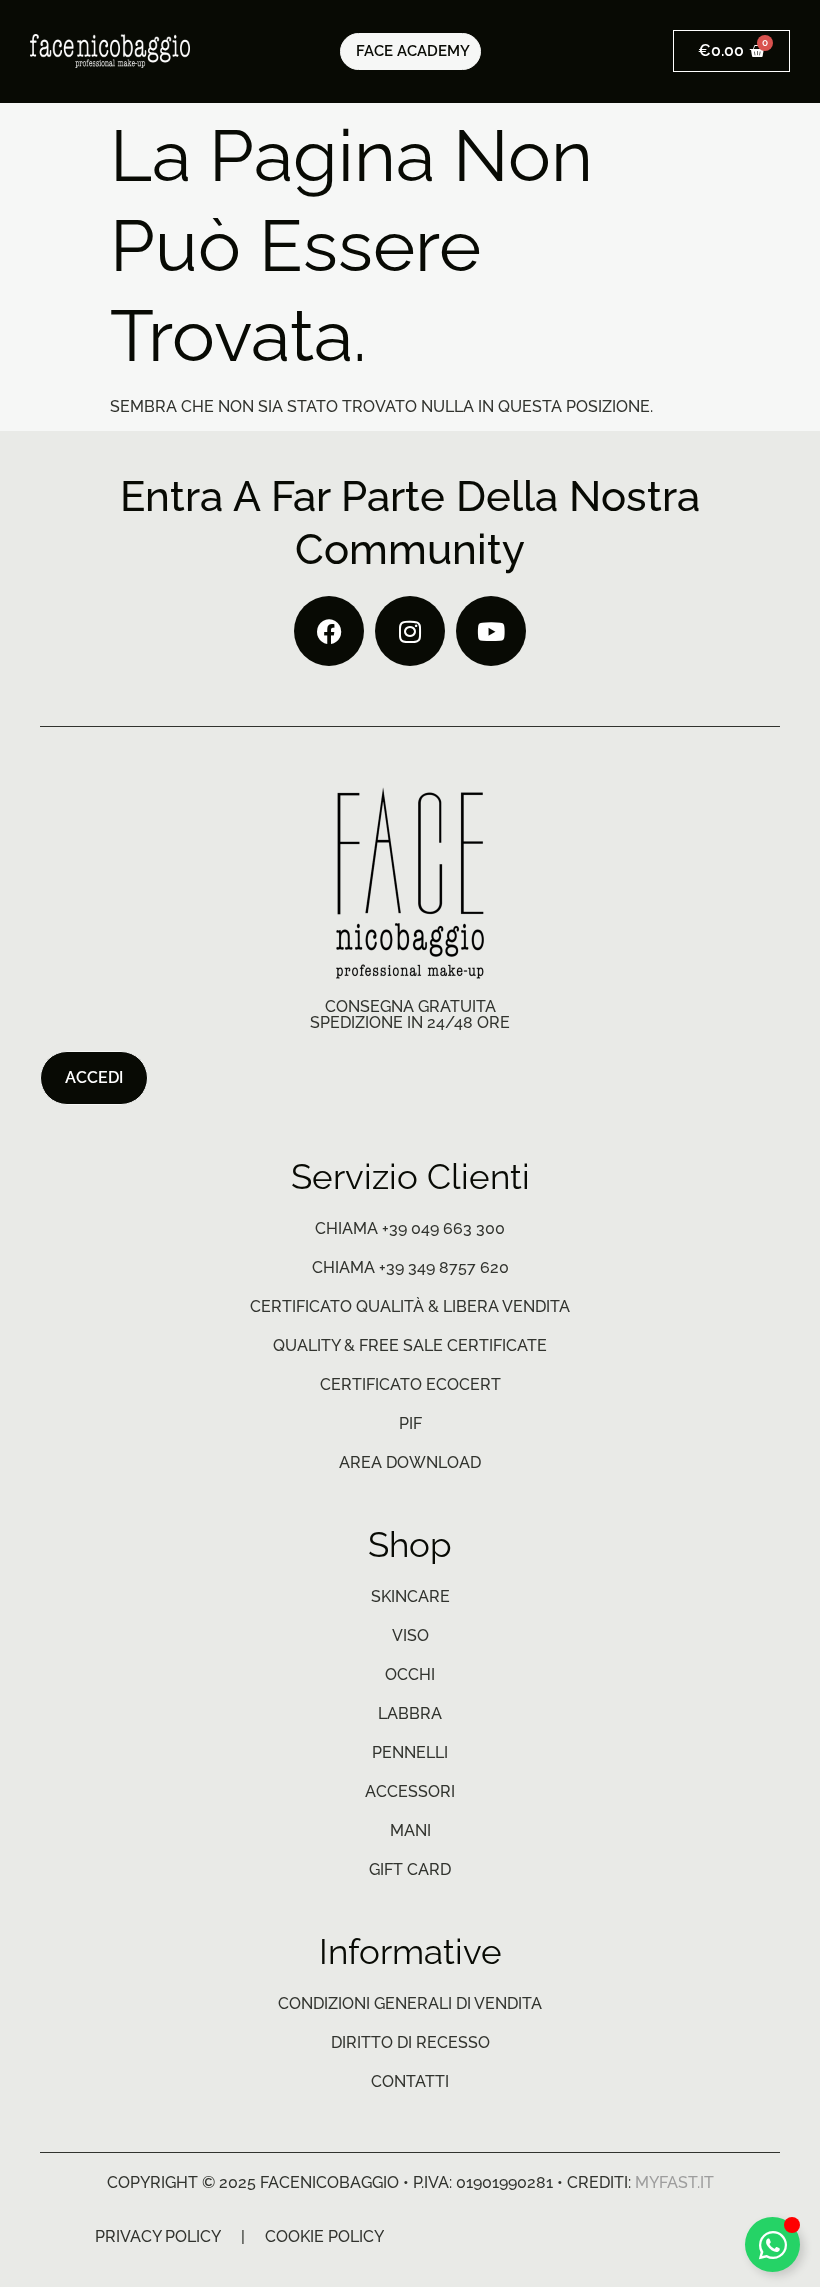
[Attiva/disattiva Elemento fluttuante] (772, 2244)
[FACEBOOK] (329, 631)
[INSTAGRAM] (410, 631)
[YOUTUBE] (491, 631)
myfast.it (674, 2182)
